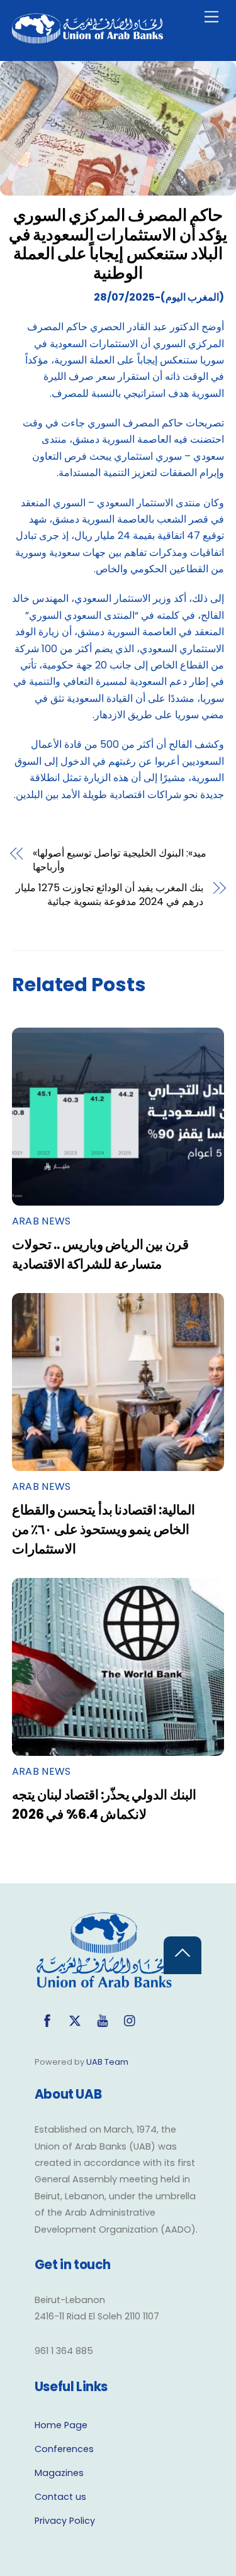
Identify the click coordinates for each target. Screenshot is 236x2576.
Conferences (64, 2449)
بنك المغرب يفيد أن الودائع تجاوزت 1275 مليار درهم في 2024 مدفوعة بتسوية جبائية (109, 895)
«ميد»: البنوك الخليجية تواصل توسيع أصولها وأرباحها (120, 860)
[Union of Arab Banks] (87, 38)
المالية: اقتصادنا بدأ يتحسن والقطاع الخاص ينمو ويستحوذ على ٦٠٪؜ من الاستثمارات (104, 1529)
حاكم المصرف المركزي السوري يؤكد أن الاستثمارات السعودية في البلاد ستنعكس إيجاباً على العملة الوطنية (118, 244)
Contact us (60, 2497)
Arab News (42, 1221)
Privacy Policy (65, 2521)
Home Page (61, 2425)
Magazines (59, 2473)
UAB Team (107, 2062)
